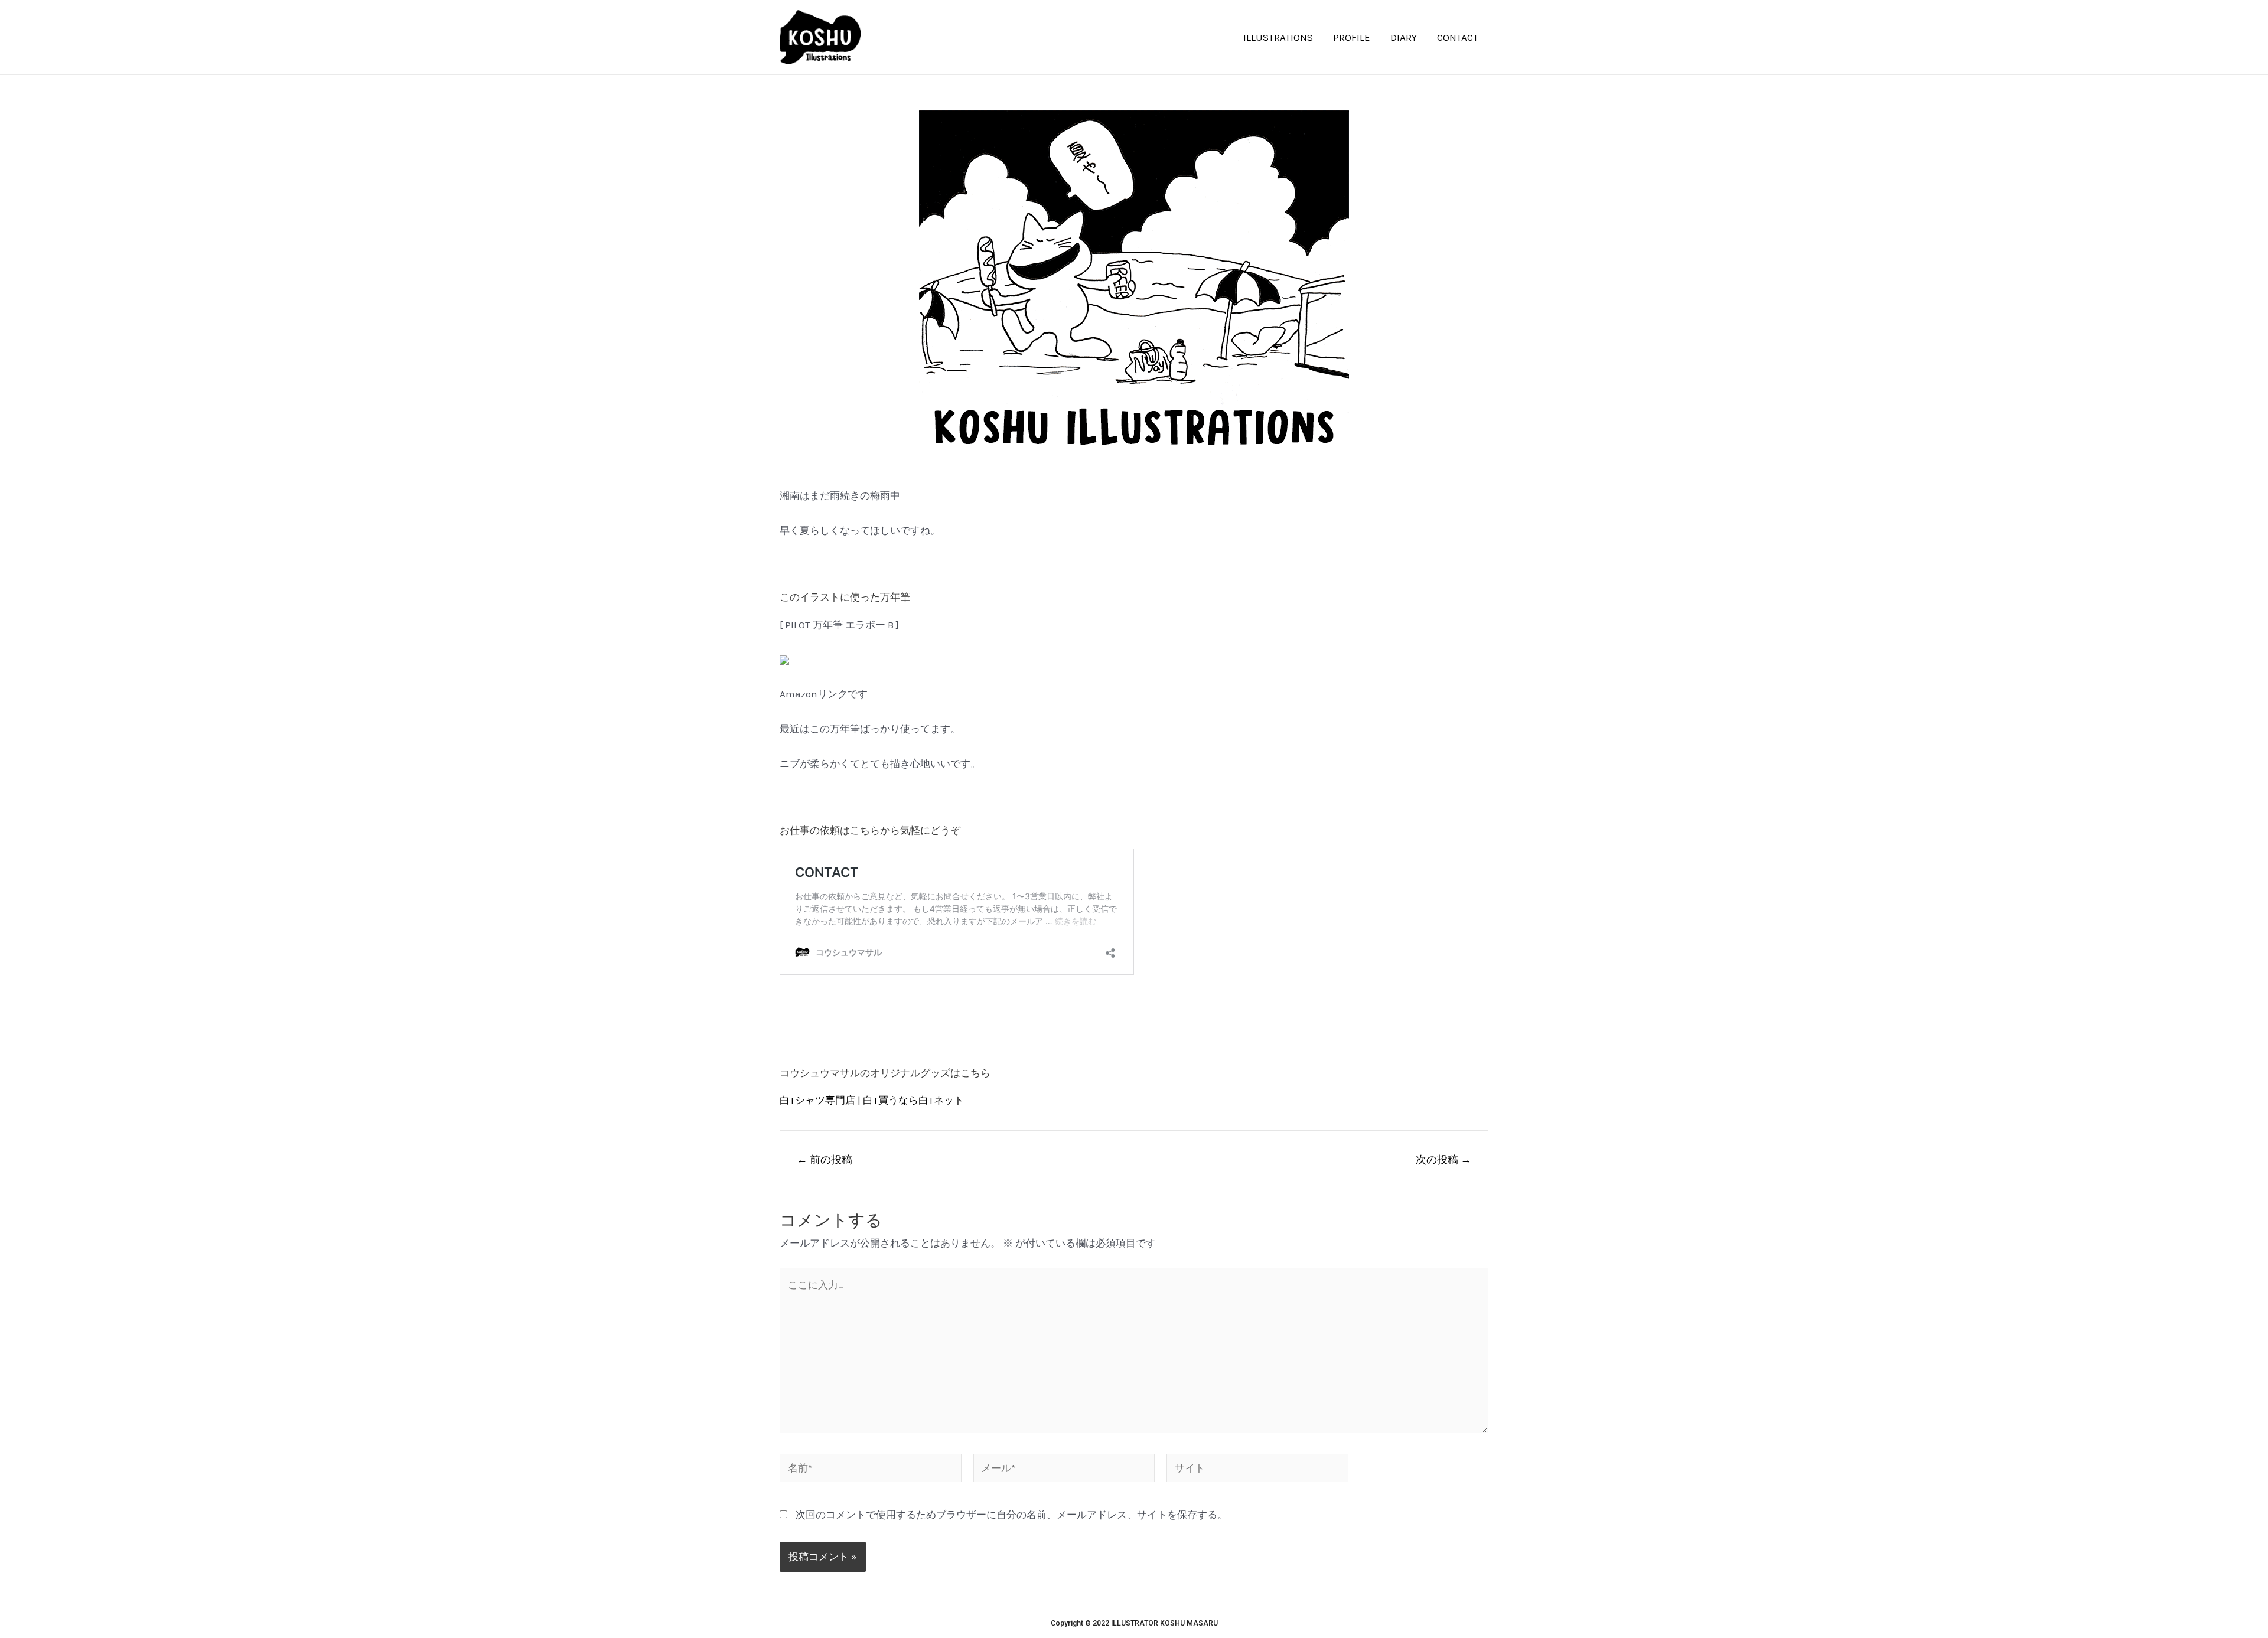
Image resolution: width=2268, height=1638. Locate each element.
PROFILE (1352, 37)
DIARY (1404, 37)
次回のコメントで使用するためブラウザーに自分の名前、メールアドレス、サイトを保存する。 (1011, 1515)
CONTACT (1458, 37)
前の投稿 (825, 1160)
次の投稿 (1443, 1160)
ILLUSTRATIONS (1278, 37)
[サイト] (1257, 1470)
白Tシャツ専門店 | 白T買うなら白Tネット (873, 1100)
